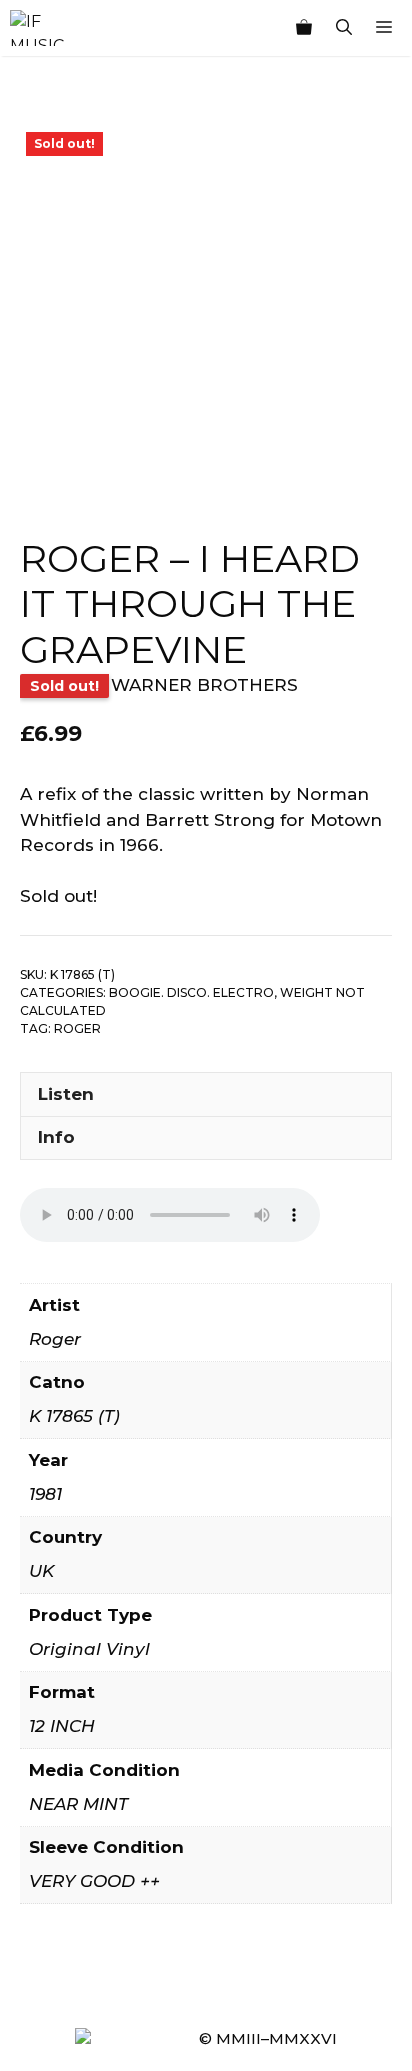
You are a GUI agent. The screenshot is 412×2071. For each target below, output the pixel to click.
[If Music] (37, 28)
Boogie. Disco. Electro (191, 992)
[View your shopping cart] (304, 28)
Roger (77, 1028)
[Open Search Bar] (344, 28)
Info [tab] (56, 1137)
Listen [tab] (66, 1094)
